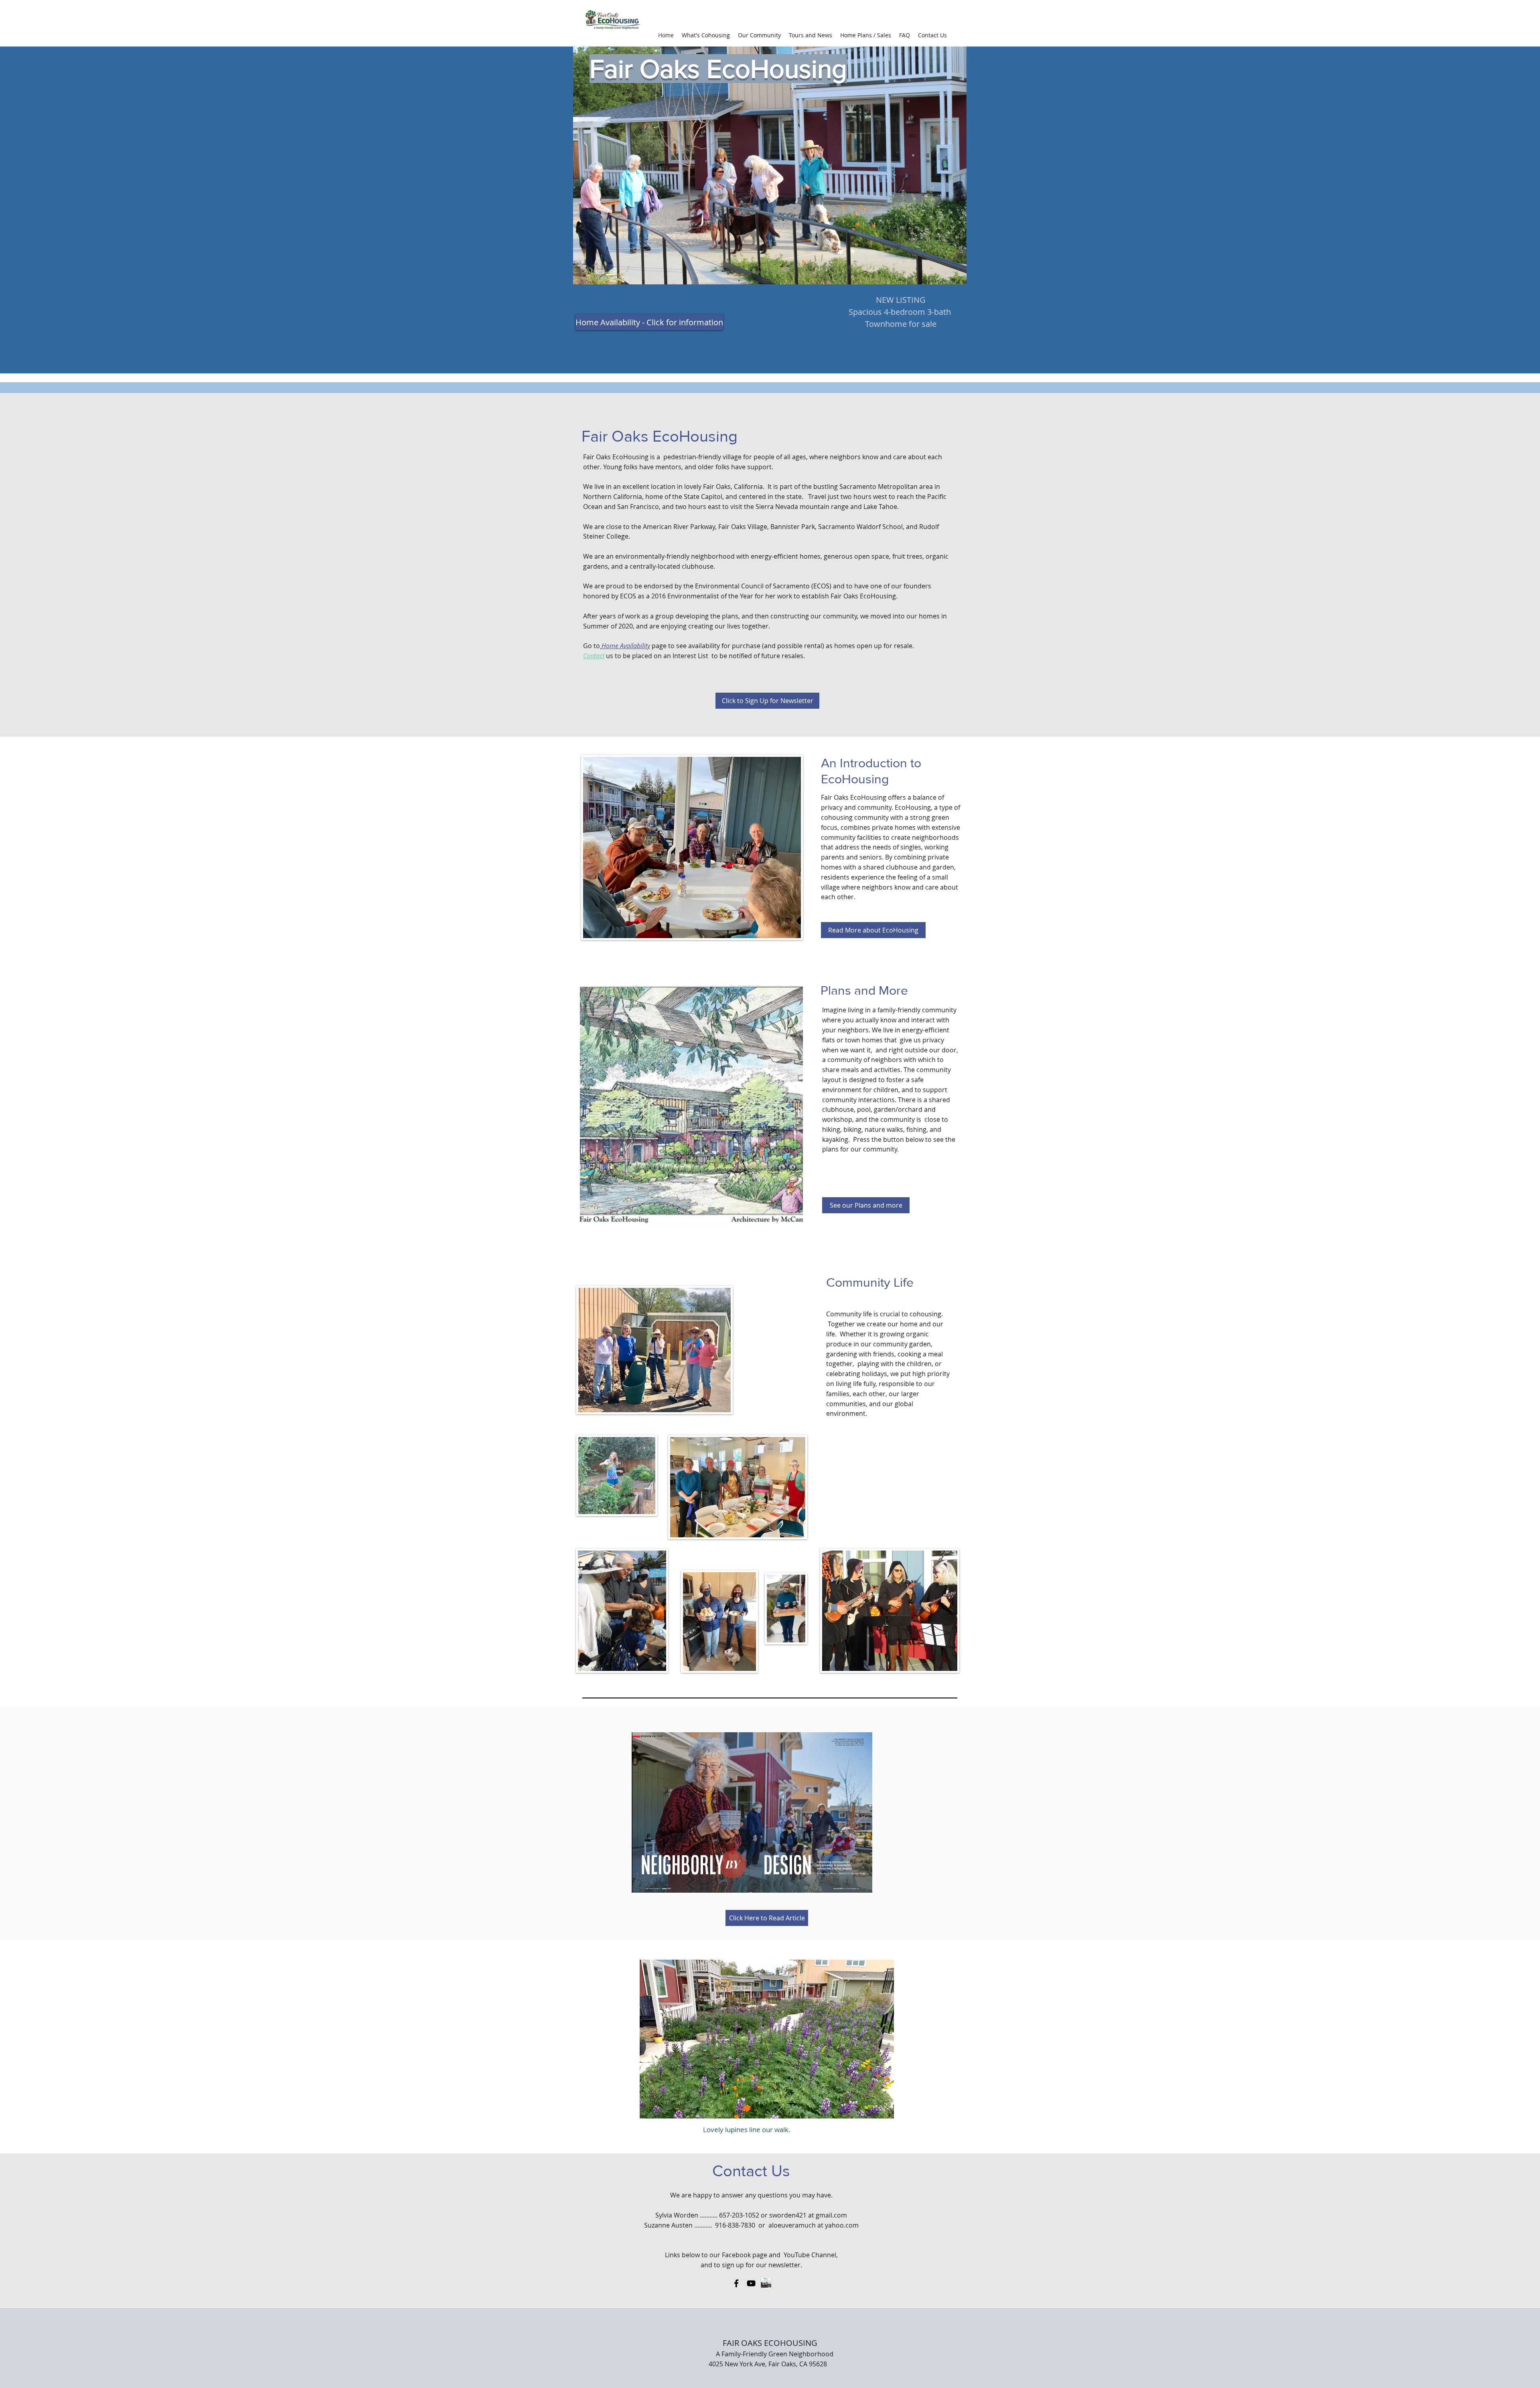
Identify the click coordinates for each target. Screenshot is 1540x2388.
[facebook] (736, 2283)
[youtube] (751, 2283)
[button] (706, 35)
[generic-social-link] (766, 2283)
